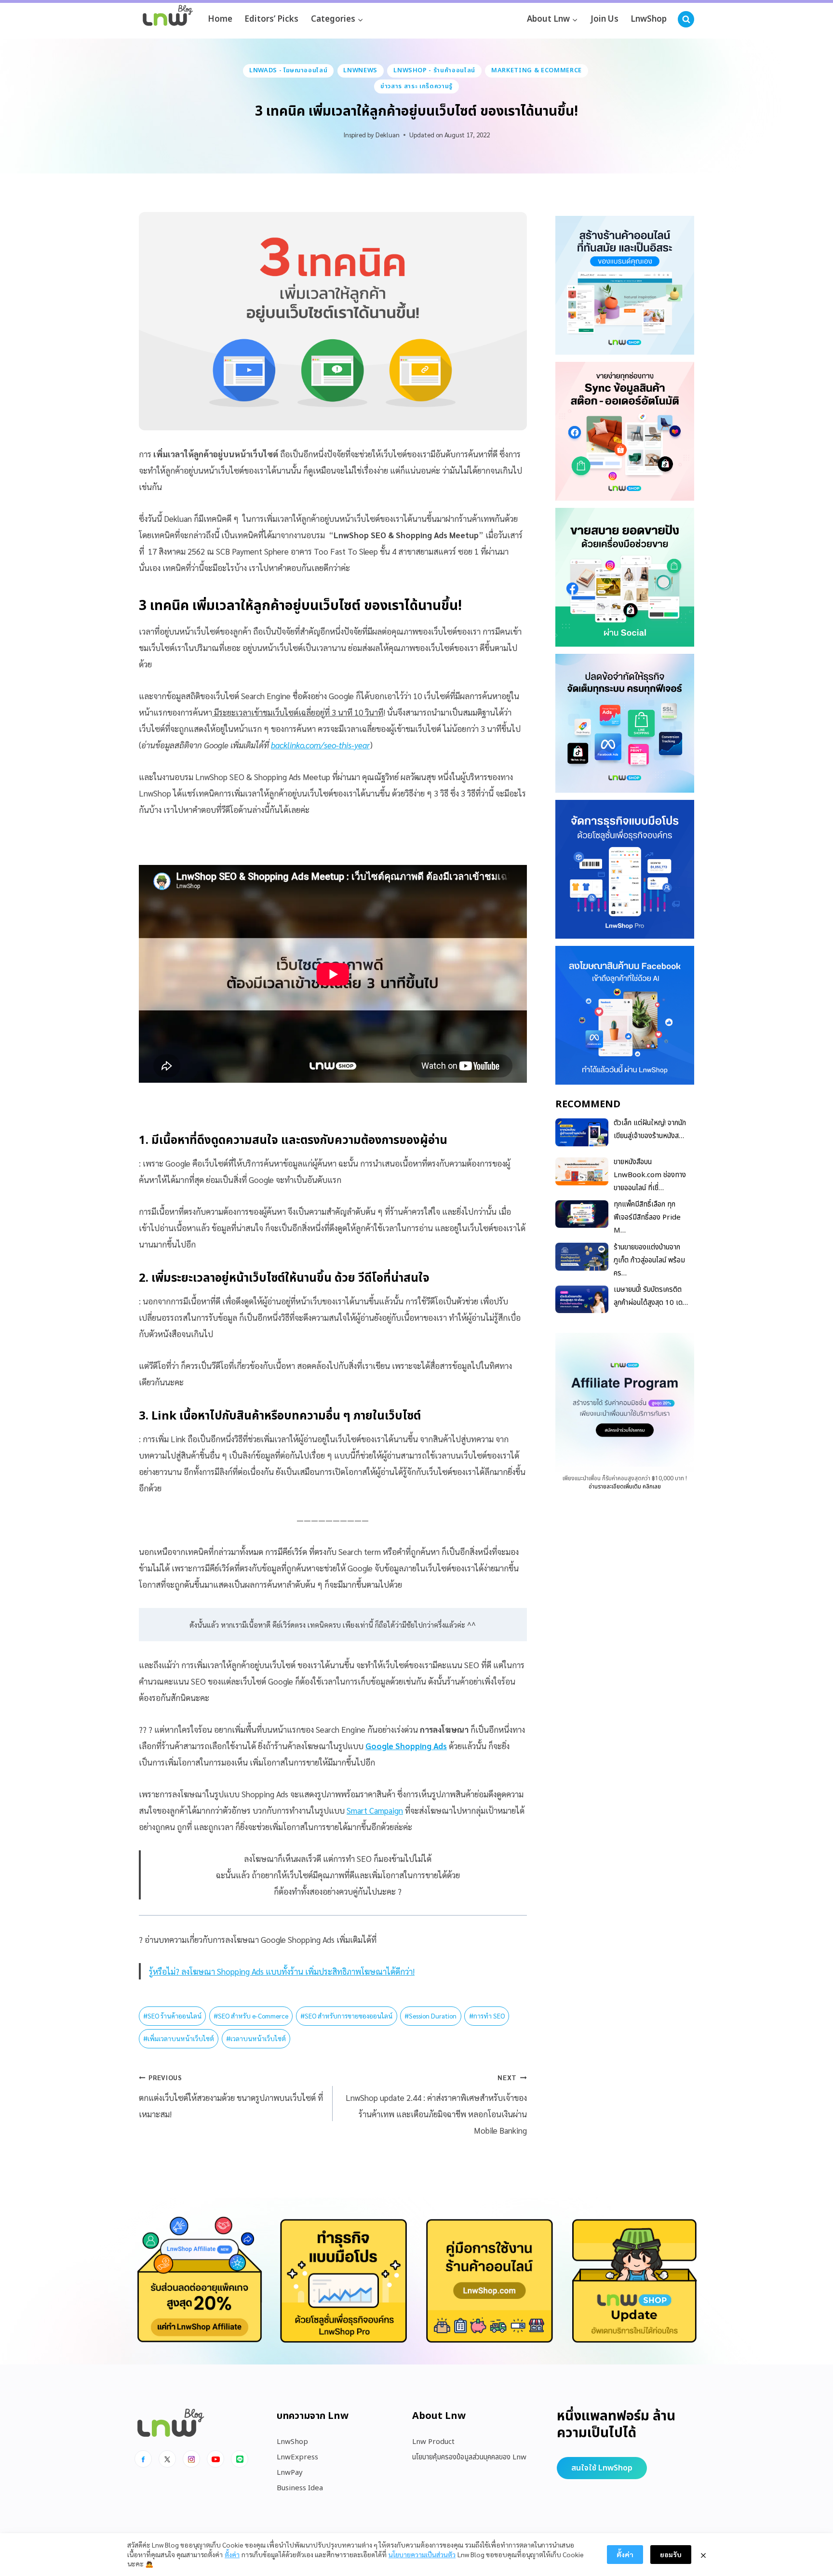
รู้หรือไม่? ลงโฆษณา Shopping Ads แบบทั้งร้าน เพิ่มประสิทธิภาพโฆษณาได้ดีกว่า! (282, 1971)
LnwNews (360, 70)
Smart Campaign (375, 1810)
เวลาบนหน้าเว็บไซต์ (256, 2038)
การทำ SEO (487, 2016)
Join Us (605, 19)
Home (220, 19)
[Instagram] (191, 2459)
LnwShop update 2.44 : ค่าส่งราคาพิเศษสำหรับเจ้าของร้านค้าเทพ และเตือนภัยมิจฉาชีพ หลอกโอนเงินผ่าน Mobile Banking (436, 2104)
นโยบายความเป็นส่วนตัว (422, 2554)
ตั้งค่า (232, 2554)
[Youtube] (215, 2459)
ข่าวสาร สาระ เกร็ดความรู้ (416, 86)
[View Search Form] (686, 19)
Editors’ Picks (271, 19)
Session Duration (430, 2016)
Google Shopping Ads (406, 1746)
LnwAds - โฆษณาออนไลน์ (288, 70)
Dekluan (388, 134)
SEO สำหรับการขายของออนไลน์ (346, 2016)
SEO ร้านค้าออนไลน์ (172, 2016)
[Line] (240, 2459)
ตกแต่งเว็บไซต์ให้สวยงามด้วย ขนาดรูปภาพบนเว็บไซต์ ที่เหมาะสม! (231, 2096)
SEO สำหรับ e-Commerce (251, 2016)
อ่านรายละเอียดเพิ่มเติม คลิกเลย (625, 1487)
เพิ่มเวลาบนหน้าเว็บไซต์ (179, 2038)
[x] (167, 2459)
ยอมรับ (671, 2554)
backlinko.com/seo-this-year (320, 745)
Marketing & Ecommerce (537, 70)
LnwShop (649, 19)
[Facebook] (143, 2459)
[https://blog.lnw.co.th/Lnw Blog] (168, 20)
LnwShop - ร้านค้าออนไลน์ (434, 70)
